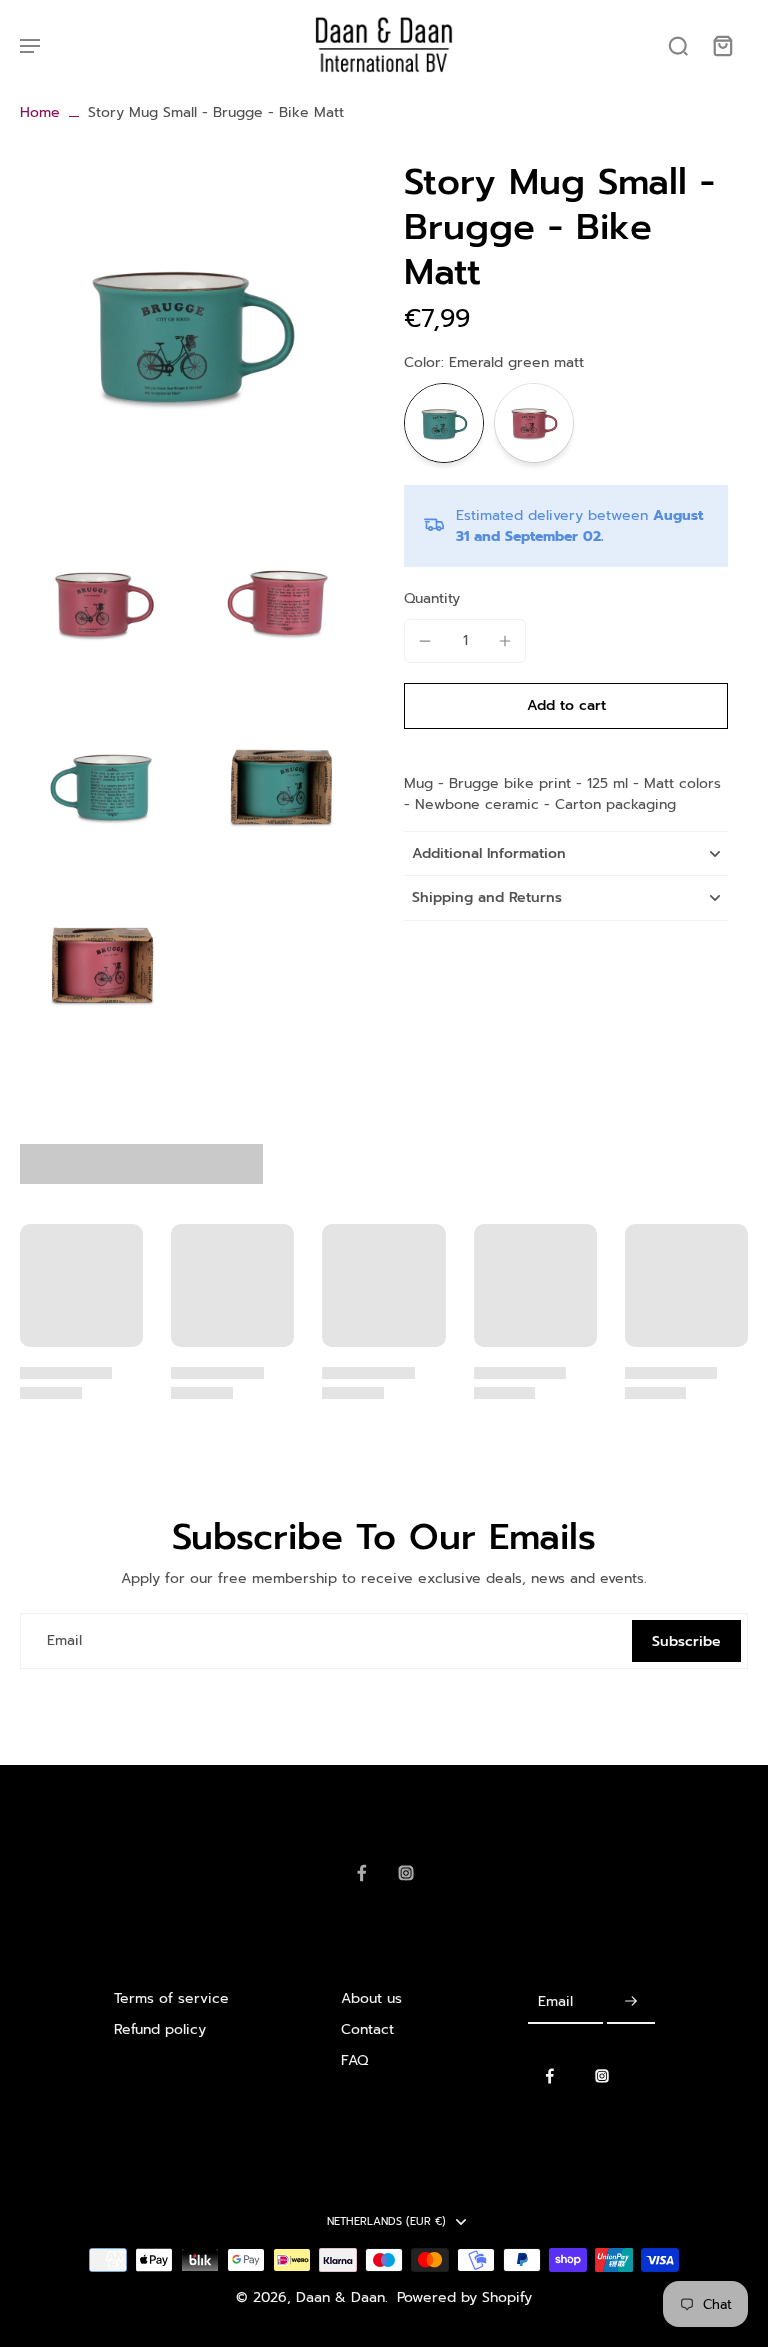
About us (371, 1998)
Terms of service (171, 1998)
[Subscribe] (631, 2002)
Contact (367, 2029)
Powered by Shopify (464, 2297)
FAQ (354, 2060)
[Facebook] (362, 1873)
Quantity (432, 598)
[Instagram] (406, 1873)
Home (40, 112)
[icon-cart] (722, 45)
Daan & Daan (340, 2297)
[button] (566, 706)
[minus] (425, 641)
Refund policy (160, 2029)
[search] (678, 45)
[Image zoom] (192, 332)
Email (64, 1640)
